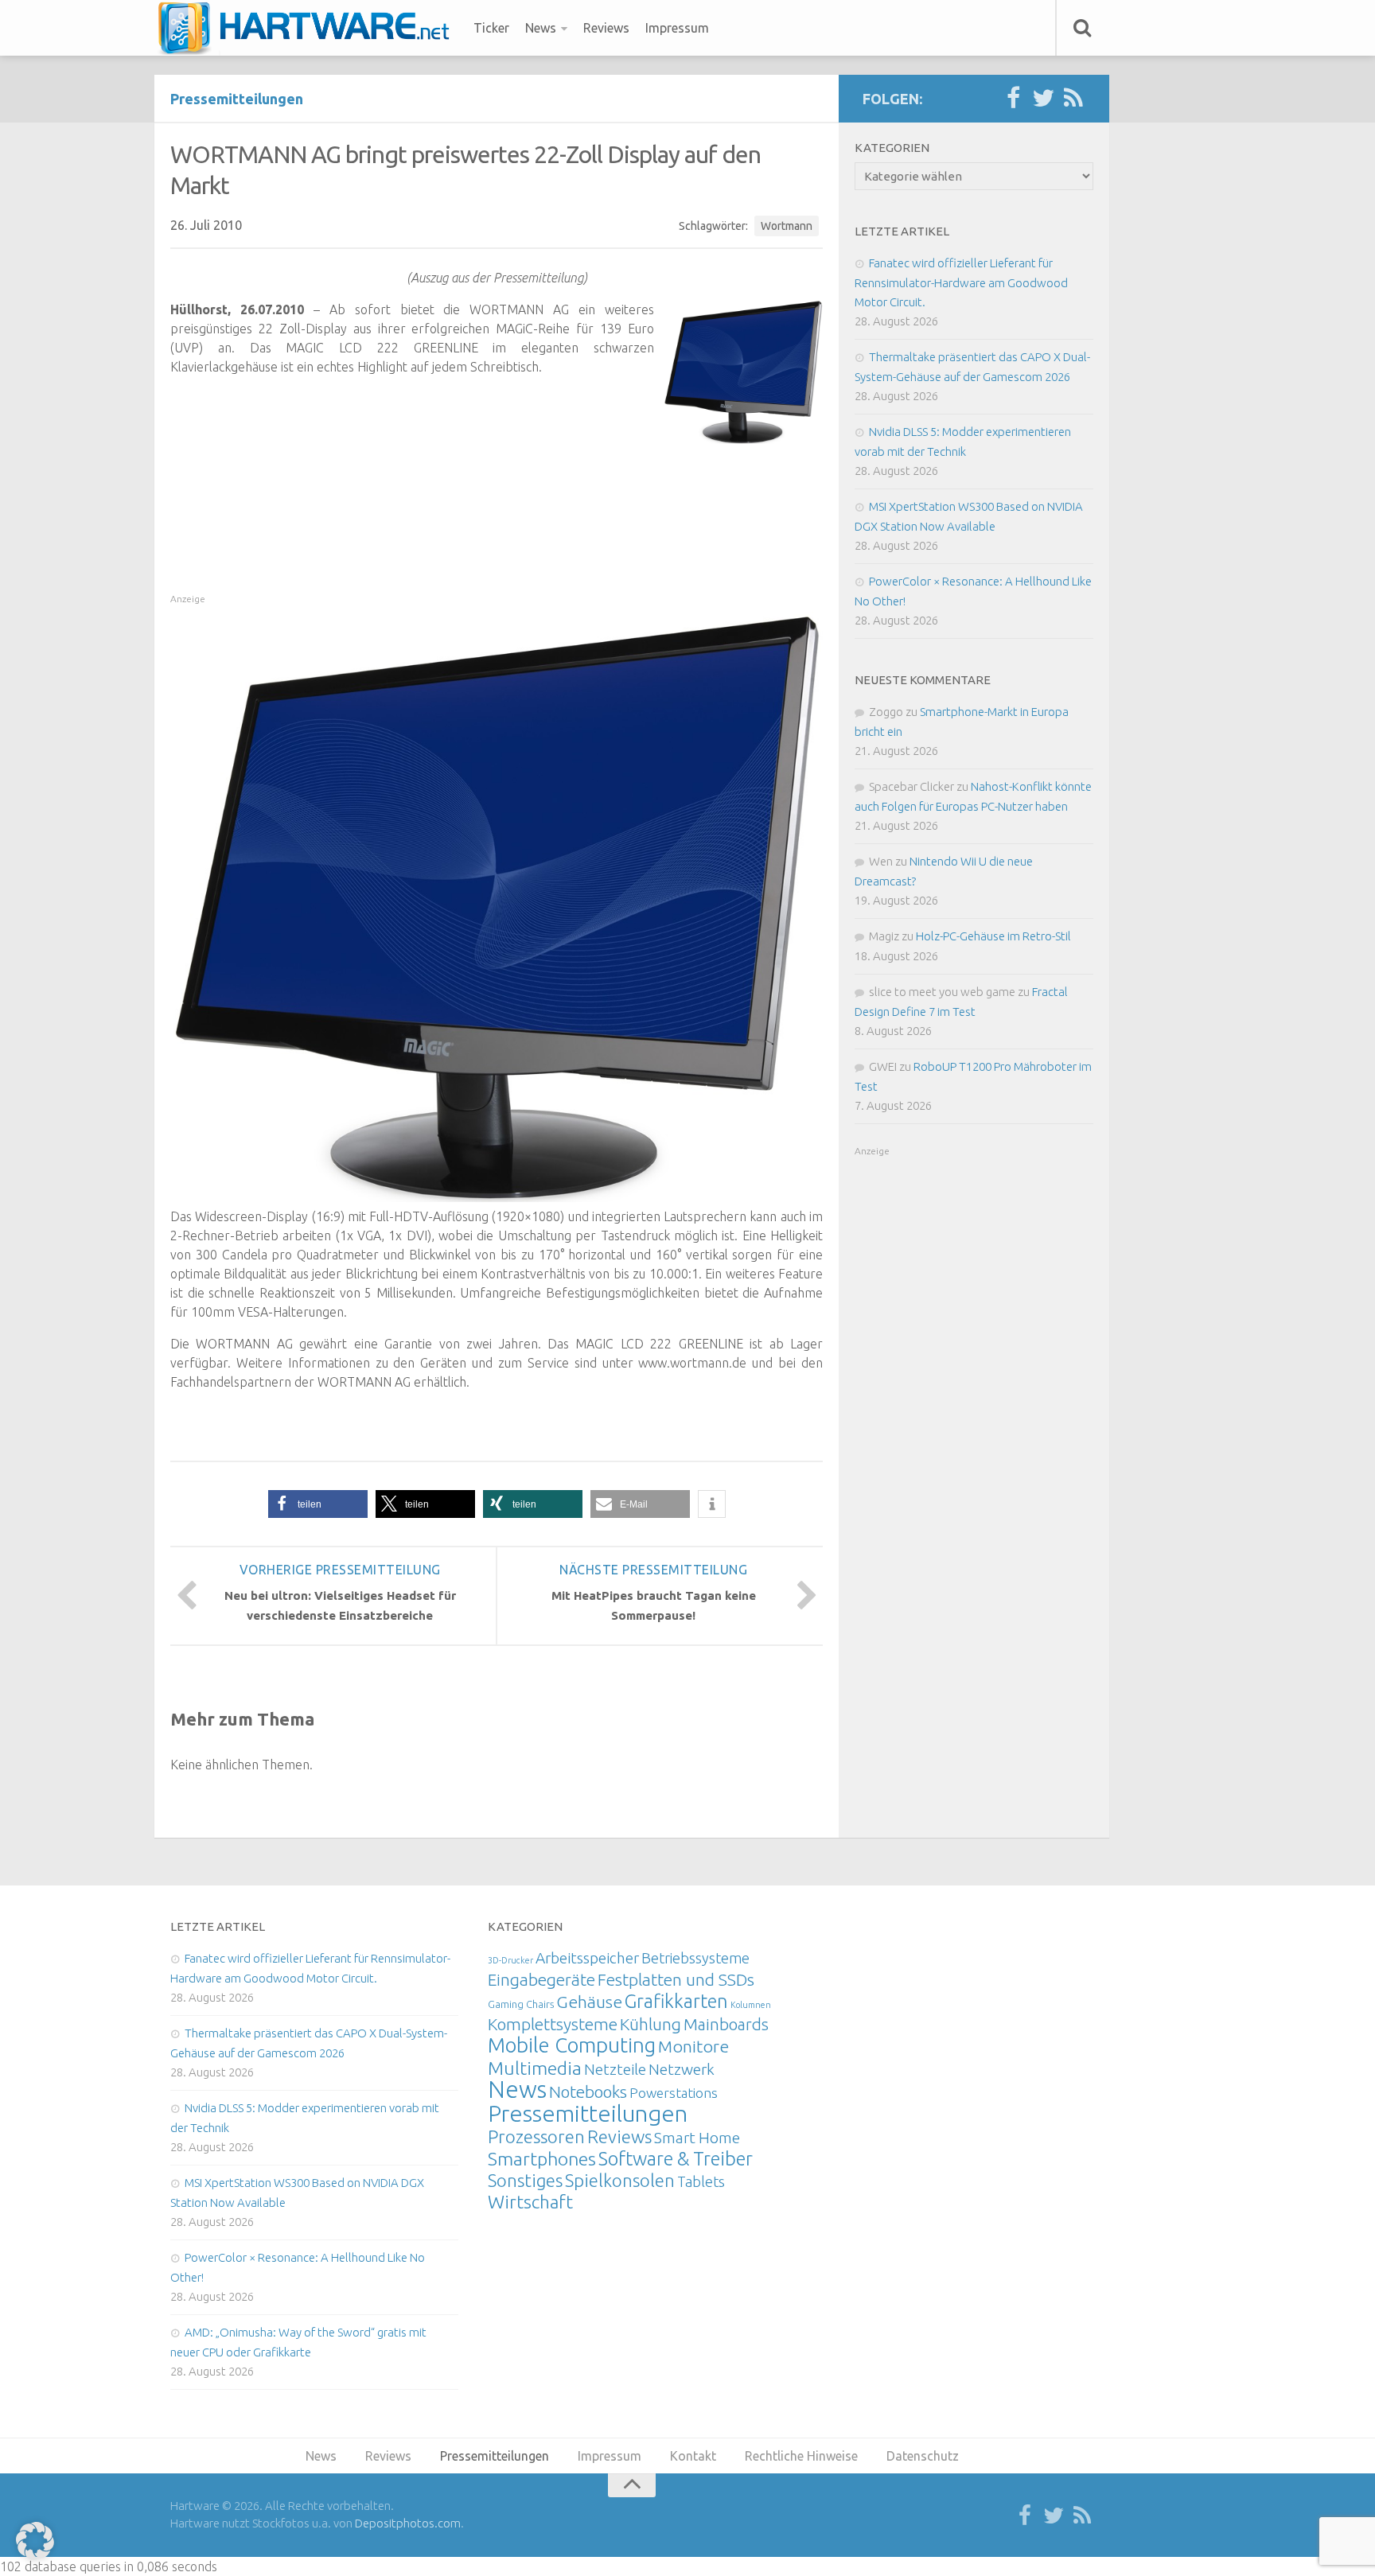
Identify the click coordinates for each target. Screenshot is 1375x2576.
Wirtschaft (530, 2202)
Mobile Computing (572, 2045)
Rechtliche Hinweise (801, 2456)
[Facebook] (1013, 99)
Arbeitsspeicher (587, 1958)
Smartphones (542, 2159)
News (541, 28)
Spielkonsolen (620, 2180)
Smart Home (697, 2138)
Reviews (606, 28)
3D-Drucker (510, 1960)
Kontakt (693, 2456)
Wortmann (787, 226)
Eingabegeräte (541, 1980)
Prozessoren (536, 2136)
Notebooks (588, 2092)
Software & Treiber (676, 2158)
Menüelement (309, 28)
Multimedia (535, 2068)
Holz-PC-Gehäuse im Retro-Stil (993, 936)
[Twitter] (1043, 99)
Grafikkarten (676, 2001)
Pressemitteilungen (237, 99)
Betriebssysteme (695, 1958)
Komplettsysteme (553, 2024)
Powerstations (674, 2093)
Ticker (491, 28)
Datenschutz (923, 2456)
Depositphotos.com (408, 2523)
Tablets (701, 2181)
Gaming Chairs (521, 2004)
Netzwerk (682, 2069)
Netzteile (615, 2069)
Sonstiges (525, 2180)
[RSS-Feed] (1073, 99)
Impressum (677, 28)
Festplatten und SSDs (676, 1979)
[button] (318, 1504)
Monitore (693, 2046)
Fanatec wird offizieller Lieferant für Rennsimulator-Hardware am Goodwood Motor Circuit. (961, 282)
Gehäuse (589, 2002)
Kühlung (650, 2024)
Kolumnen (751, 2005)
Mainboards (726, 2024)
